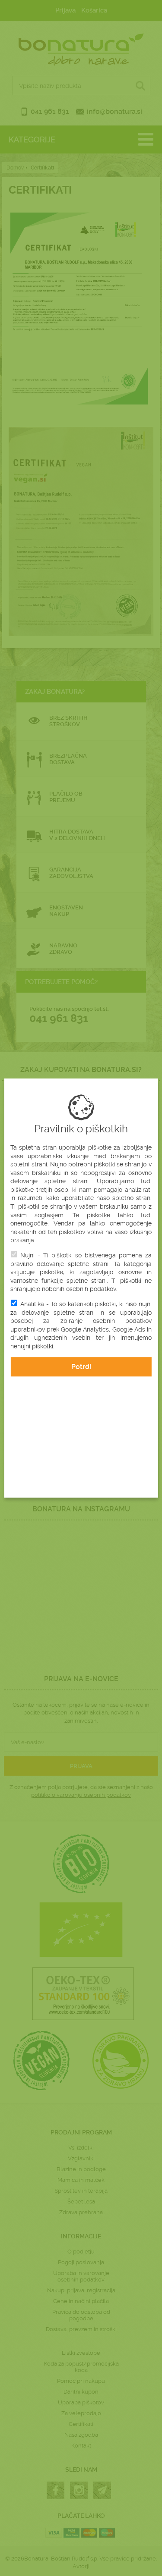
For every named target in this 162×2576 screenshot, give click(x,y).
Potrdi (81, 1367)
